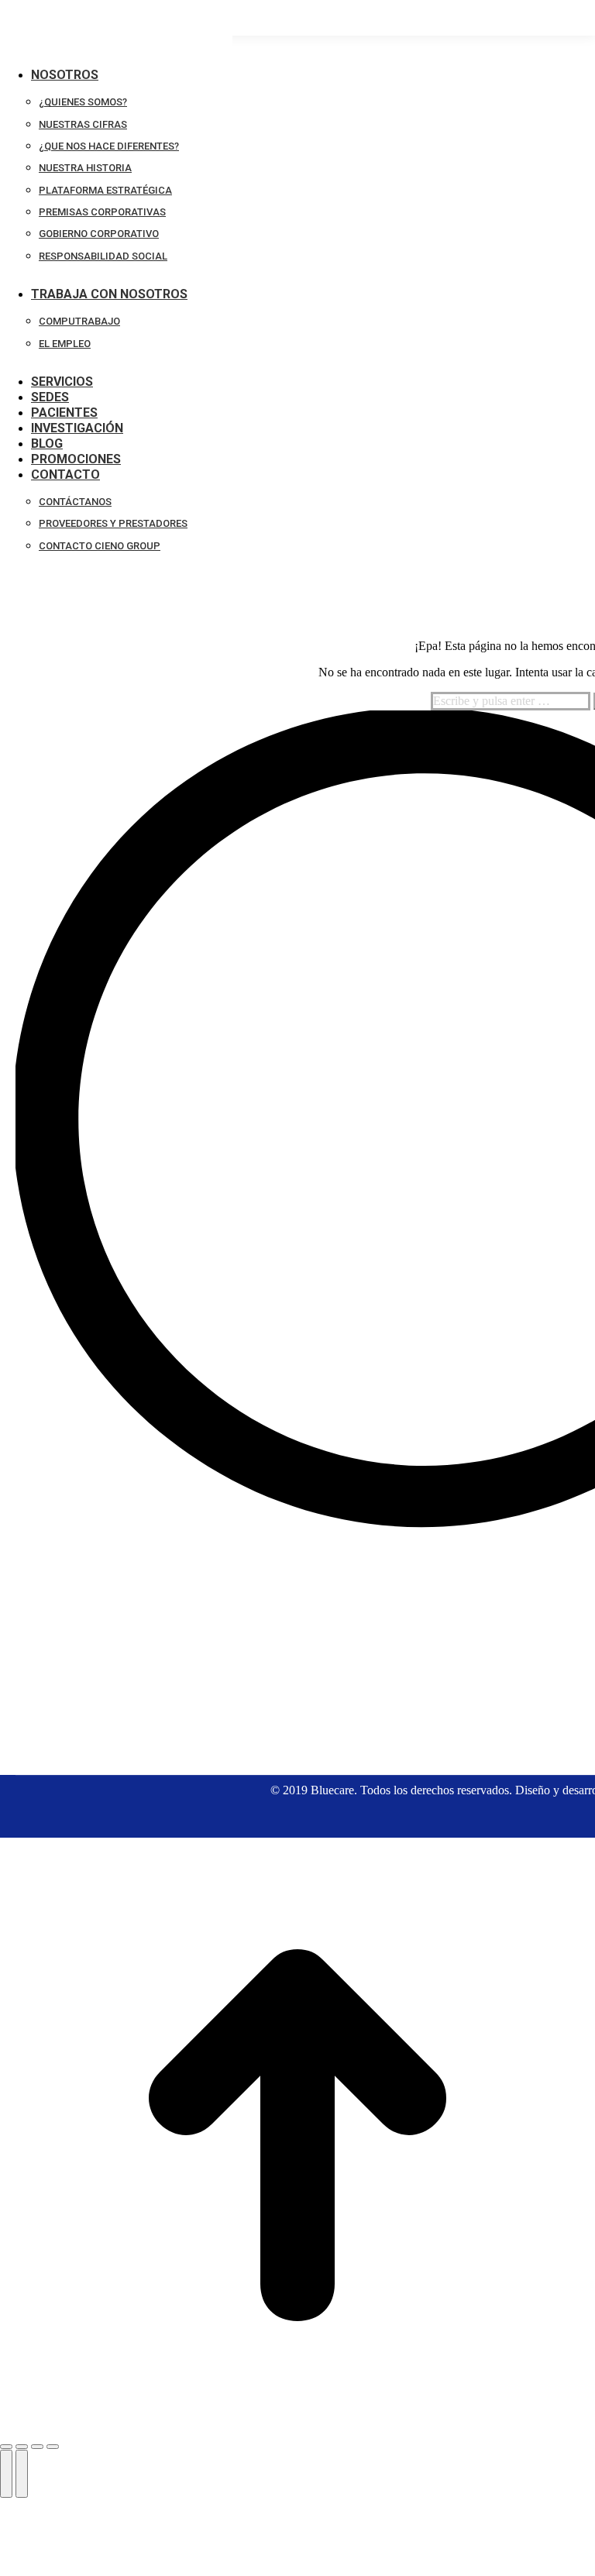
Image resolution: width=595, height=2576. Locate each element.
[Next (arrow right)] (22, 2474)
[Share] (22, 2447)
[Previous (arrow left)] (6, 2474)
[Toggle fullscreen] (37, 2447)
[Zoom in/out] (53, 2447)
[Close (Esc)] (6, 2447)
